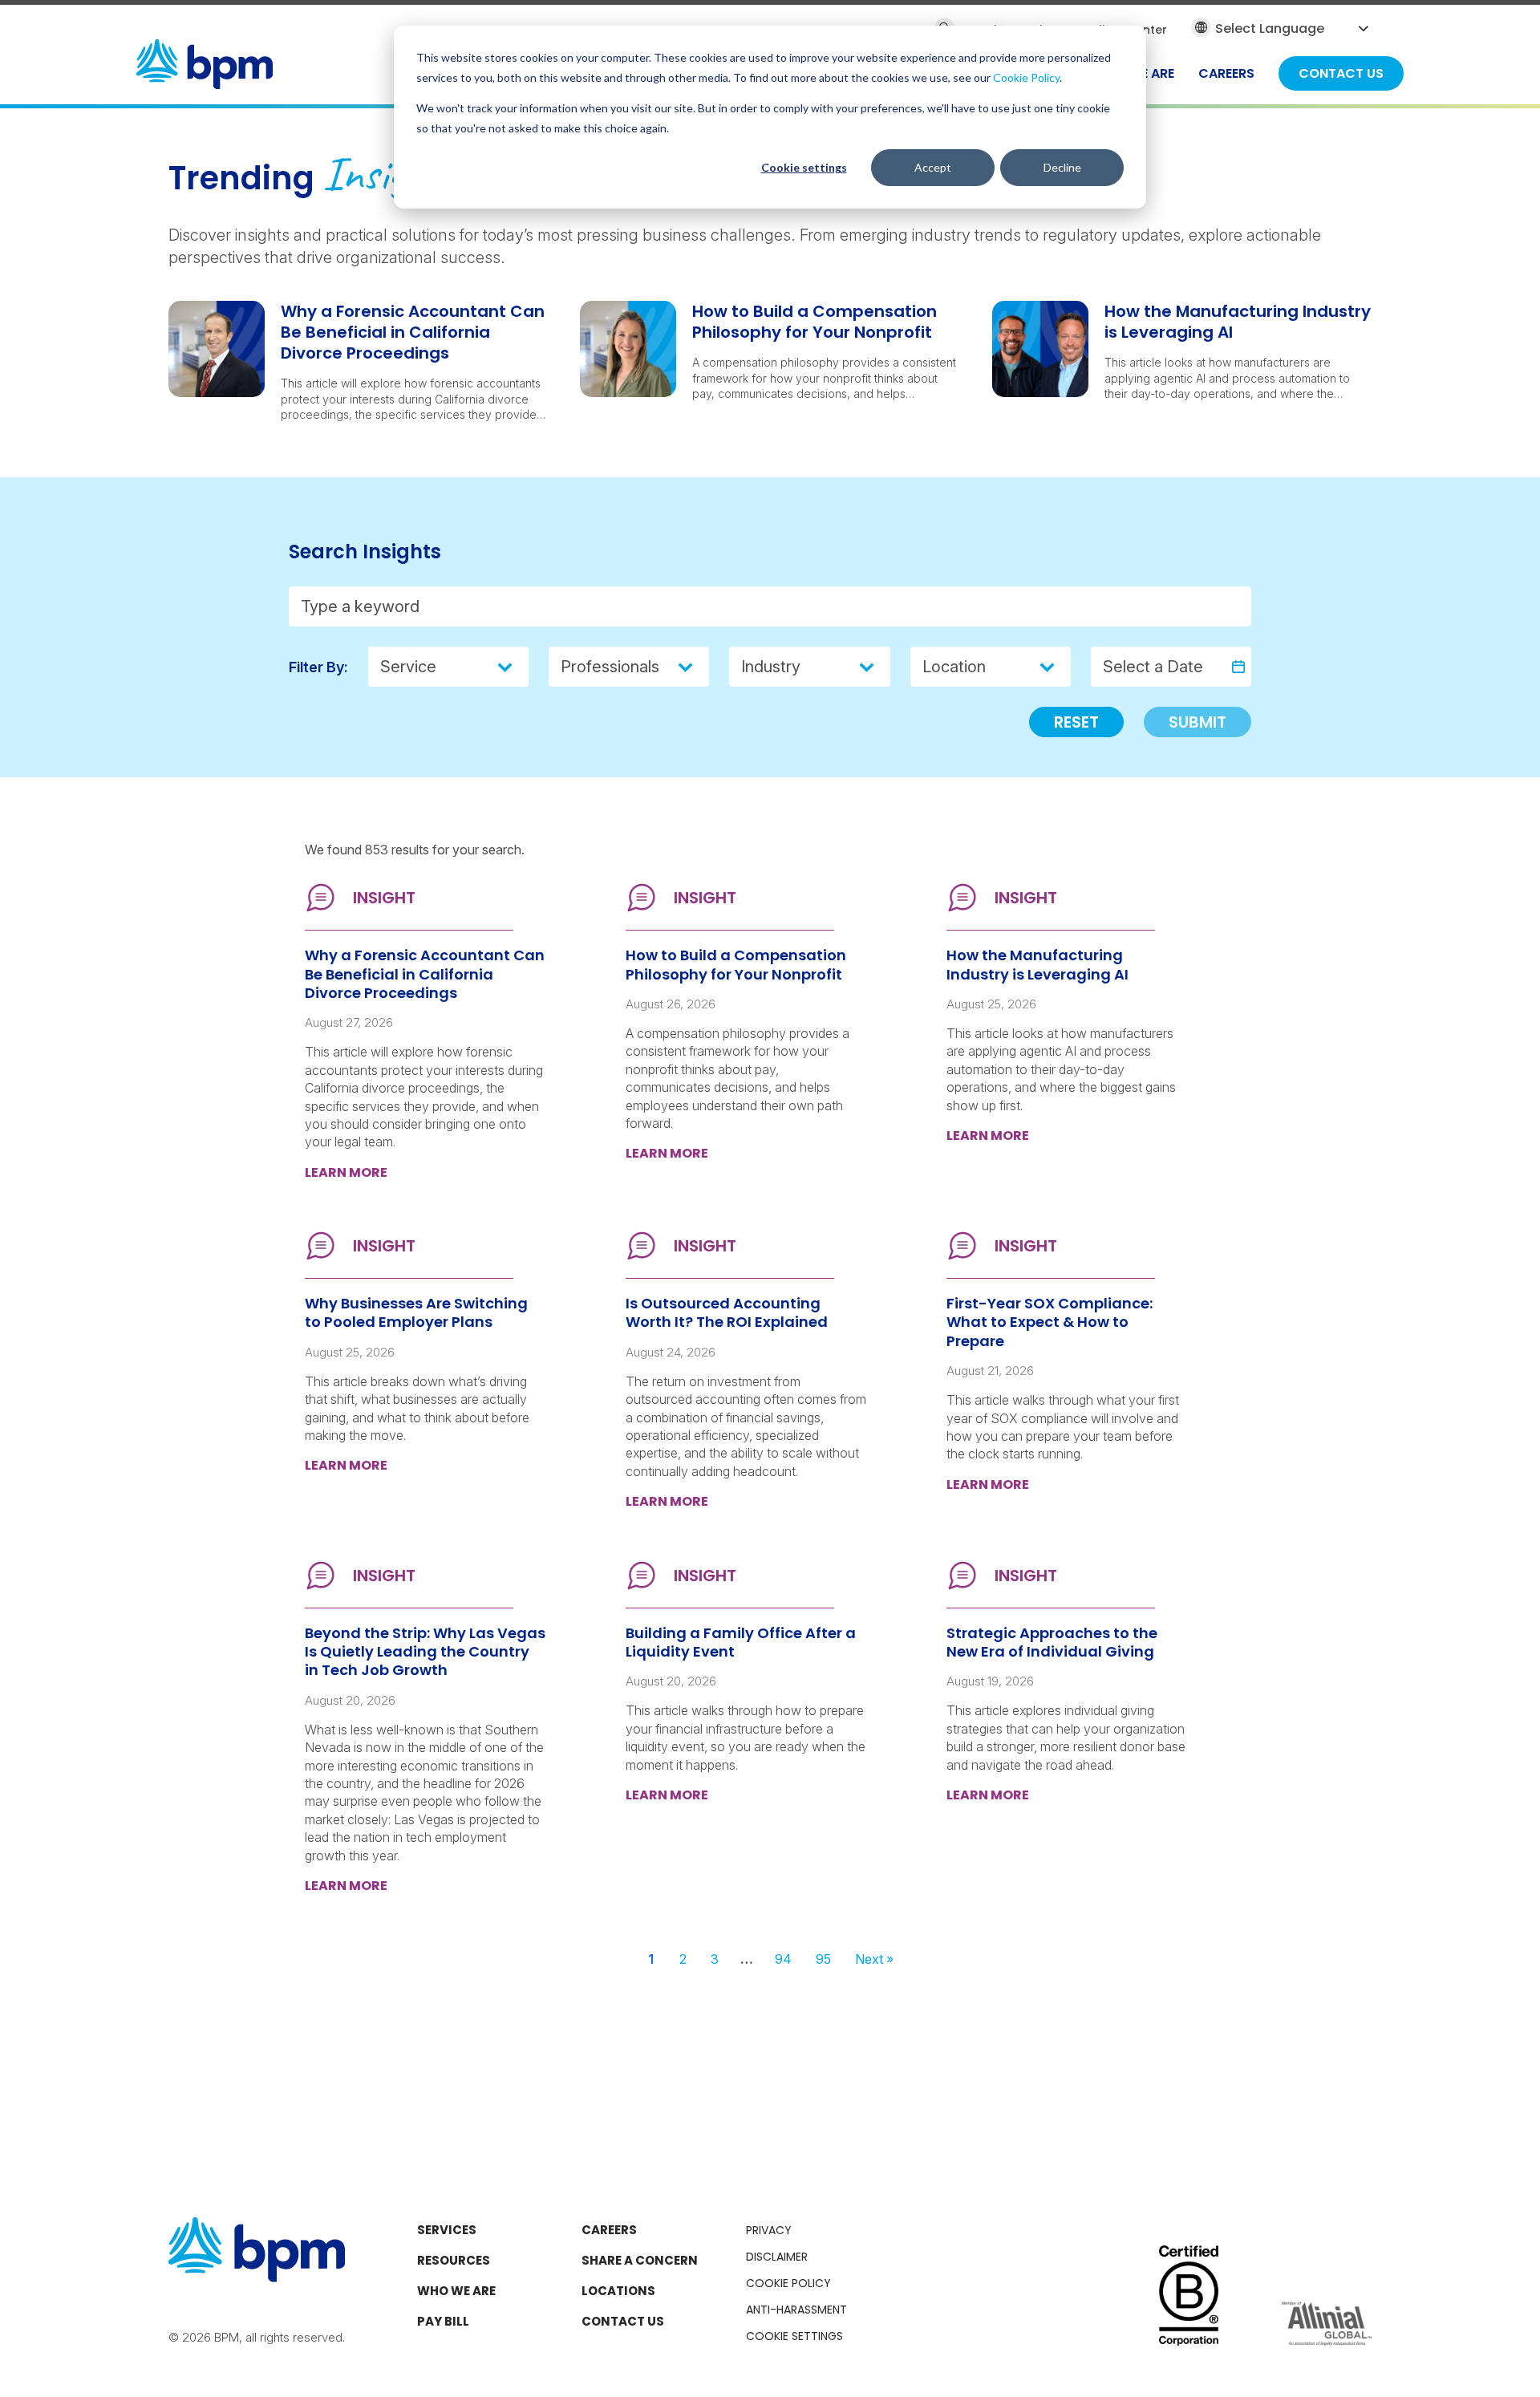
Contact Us (623, 2321)
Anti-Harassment (796, 2310)
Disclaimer (777, 2257)
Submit (1198, 722)
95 (823, 1959)
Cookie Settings (794, 2336)
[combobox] (616, 667)
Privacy (769, 2230)
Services (447, 2230)
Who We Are (456, 2291)
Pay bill (443, 2321)
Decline (1062, 167)
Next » (874, 1959)
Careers (609, 2230)
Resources (454, 2260)
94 (783, 1959)
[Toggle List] (690, 667)
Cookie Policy (1026, 77)
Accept (933, 167)
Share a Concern (640, 2260)
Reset (1076, 722)
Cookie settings (804, 167)
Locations (618, 2291)
